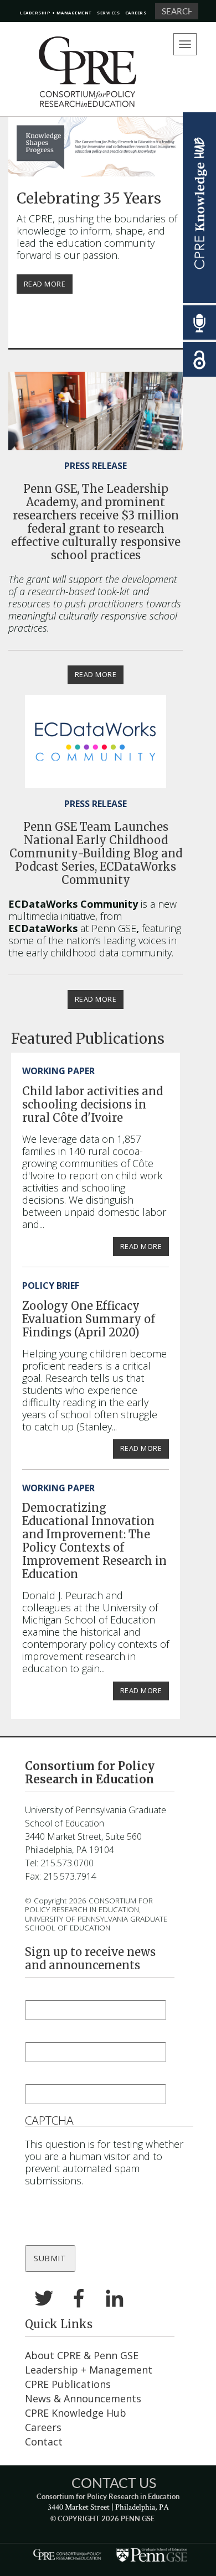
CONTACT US (114, 2483)
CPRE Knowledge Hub (76, 2413)
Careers (136, 13)
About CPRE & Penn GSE (82, 2355)
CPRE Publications (68, 2384)
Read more (96, 675)
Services (108, 13)
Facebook (79, 2299)
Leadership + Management (56, 13)
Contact (44, 2442)
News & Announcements (83, 2398)
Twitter (44, 2299)
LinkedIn (115, 2299)
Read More (45, 284)
